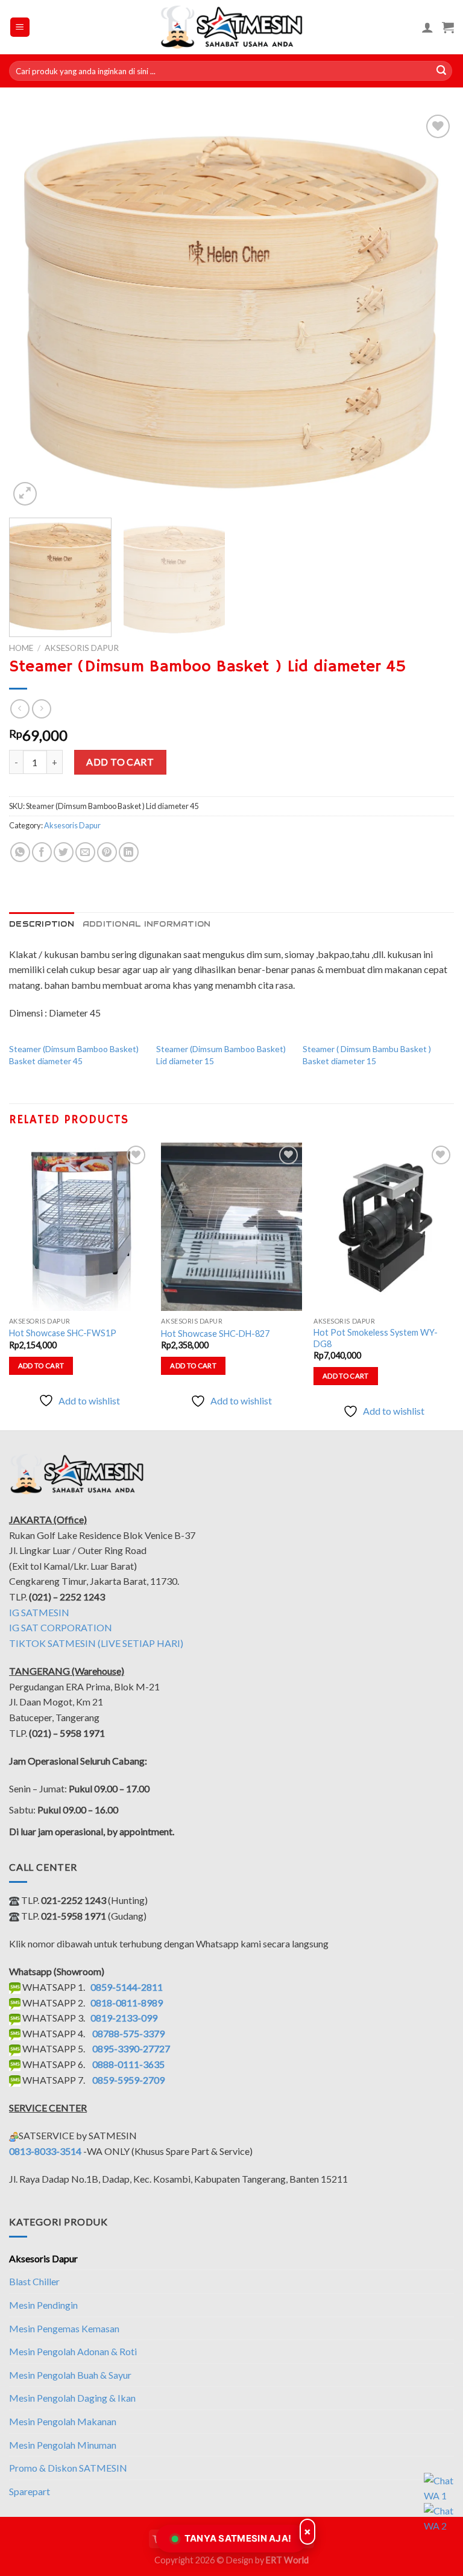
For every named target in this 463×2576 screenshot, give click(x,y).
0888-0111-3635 (128, 2064)
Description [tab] (42, 924)
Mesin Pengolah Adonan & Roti (73, 2351)
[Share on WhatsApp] (20, 852)
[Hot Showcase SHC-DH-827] (231, 1227)
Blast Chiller (34, 2281)
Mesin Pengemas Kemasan (64, 2328)
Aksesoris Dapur (82, 648)
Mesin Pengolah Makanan (63, 2421)
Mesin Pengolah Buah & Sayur (70, 2375)
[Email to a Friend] (85, 852)
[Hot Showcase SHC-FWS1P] (79, 1227)
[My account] (427, 27)
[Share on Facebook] (42, 852)
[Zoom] (25, 494)
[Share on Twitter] (64, 852)
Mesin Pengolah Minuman (63, 2445)
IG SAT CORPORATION (61, 1627)
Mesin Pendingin (43, 2305)
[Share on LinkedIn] (129, 852)
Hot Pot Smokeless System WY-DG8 (376, 1338)
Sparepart (30, 2491)
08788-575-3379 (128, 2033)
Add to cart (120, 762)
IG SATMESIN (39, 1612)
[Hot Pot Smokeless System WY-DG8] (384, 1227)
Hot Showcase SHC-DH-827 (215, 1334)
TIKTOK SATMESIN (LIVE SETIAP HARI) (96, 1643)
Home (21, 648)
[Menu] (20, 27)
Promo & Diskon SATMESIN (68, 2468)
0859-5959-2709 (128, 2080)
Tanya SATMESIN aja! (238, 2538)
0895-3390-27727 (131, 2048)
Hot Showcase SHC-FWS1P (63, 1333)
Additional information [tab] (147, 924)
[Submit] (441, 71)
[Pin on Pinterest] (107, 852)
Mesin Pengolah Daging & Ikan (72, 2398)
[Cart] (448, 27)
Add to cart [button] (41, 1366)
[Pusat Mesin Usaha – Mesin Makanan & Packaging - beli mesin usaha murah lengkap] (232, 27)
